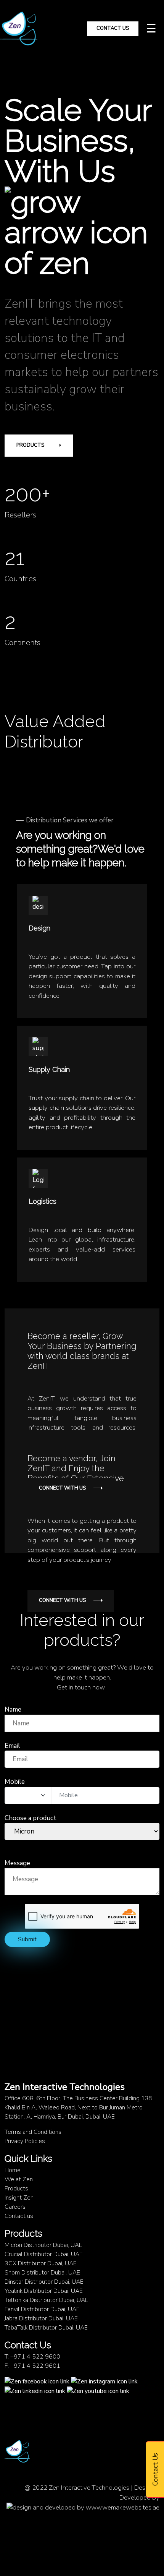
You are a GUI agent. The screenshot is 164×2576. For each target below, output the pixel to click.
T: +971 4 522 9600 (32, 2357)
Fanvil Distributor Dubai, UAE (42, 2309)
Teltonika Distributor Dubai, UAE (47, 2300)
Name (13, 1709)
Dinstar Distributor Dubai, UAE (44, 2282)
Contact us (19, 2216)
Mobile (15, 1782)
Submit (27, 1939)
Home (13, 2170)
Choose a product (31, 1818)
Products (30, 445)
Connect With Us (62, 1488)
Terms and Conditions (33, 2132)
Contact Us (113, 28)
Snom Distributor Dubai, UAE (42, 2273)
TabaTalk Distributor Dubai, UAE (46, 2328)
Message (17, 1863)
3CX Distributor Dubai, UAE (41, 2263)
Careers (15, 2207)
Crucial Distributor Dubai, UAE (44, 2254)
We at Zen (19, 2179)
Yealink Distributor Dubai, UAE (44, 2291)
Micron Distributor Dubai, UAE (43, 2245)
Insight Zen (19, 2198)
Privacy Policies (25, 2141)
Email (12, 1746)
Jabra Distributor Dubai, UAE (41, 2318)
